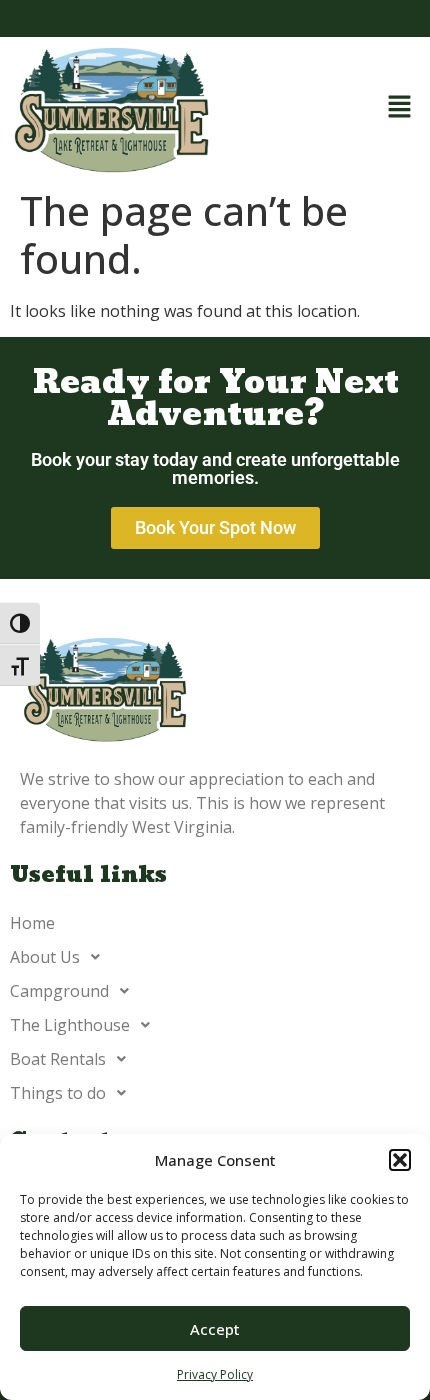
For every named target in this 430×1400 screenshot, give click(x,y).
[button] (400, 1160)
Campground (59, 991)
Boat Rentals (58, 1059)
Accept (215, 1329)
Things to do (58, 1093)
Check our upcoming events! (215, 18)
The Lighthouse (70, 1025)
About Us (45, 957)
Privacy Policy (215, 1374)
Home (32, 923)
